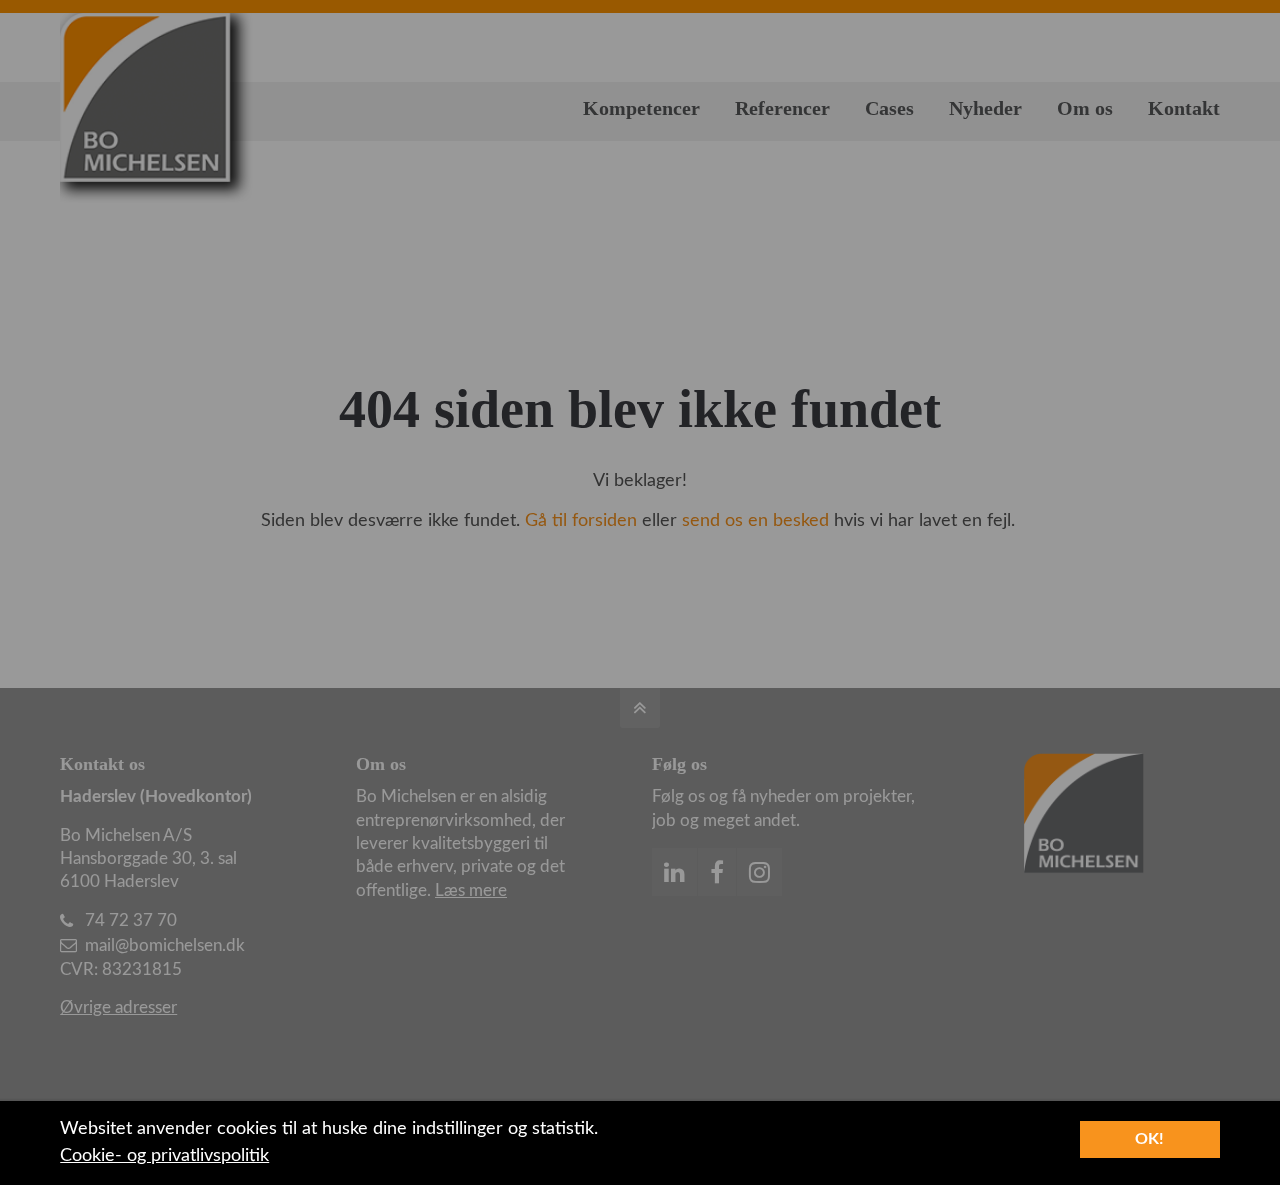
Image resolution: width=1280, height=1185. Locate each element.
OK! (1149, 1139)
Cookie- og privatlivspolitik (164, 1156)
